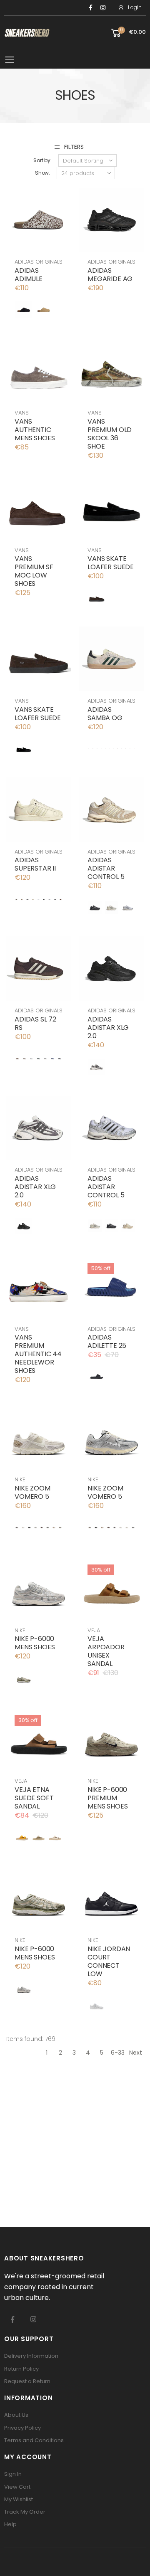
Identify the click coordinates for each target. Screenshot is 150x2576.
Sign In (13, 2474)
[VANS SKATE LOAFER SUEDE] (97, 598)
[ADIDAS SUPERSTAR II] (16, 899)
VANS (21, 413)
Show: (42, 173)
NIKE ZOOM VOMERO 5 (32, 1492)
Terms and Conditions (34, 2440)
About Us (16, 2415)
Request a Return (27, 2381)
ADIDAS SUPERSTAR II (35, 864)
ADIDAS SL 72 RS (35, 1023)
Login (135, 7)
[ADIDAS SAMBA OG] (89, 749)
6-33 (118, 2053)
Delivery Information (31, 2356)
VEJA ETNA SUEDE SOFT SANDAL (34, 1798)
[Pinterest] (103, 7)
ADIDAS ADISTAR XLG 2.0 (108, 1028)
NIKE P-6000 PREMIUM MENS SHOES (107, 1798)
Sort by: (42, 160)
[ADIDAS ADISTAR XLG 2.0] (97, 1067)
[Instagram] (33, 2319)
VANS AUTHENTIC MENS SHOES (35, 430)
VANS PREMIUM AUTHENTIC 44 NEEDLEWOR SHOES (38, 1354)
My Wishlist (19, 2499)
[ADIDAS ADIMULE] (24, 310)
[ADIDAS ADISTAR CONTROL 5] (95, 908)
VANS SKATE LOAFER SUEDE (111, 563)
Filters (74, 147)
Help (10, 2524)
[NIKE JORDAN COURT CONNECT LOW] (97, 2005)
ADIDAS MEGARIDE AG (110, 275)
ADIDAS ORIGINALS (39, 262)
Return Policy (21, 2369)
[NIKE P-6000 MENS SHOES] (24, 1678)
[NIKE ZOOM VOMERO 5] (17, 1527)
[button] (128, 33)
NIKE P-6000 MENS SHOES (35, 1643)
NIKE (20, 1479)
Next (136, 2053)
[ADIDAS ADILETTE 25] (97, 1377)
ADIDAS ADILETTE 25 (107, 1341)
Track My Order (25, 2512)
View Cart (17, 2487)
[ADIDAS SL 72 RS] (17, 1059)
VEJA (94, 1630)
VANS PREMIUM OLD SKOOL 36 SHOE (110, 434)
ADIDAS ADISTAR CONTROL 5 (106, 868)
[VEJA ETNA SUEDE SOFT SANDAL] (22, 1837)
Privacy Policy (22, 2428)
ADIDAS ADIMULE (29, 275)
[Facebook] (91, 7)
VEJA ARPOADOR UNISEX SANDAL (106, 1651)
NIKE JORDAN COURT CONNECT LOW (109, 1961)
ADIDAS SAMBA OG (105, 714)
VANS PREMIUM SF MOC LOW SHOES (34, 571)
